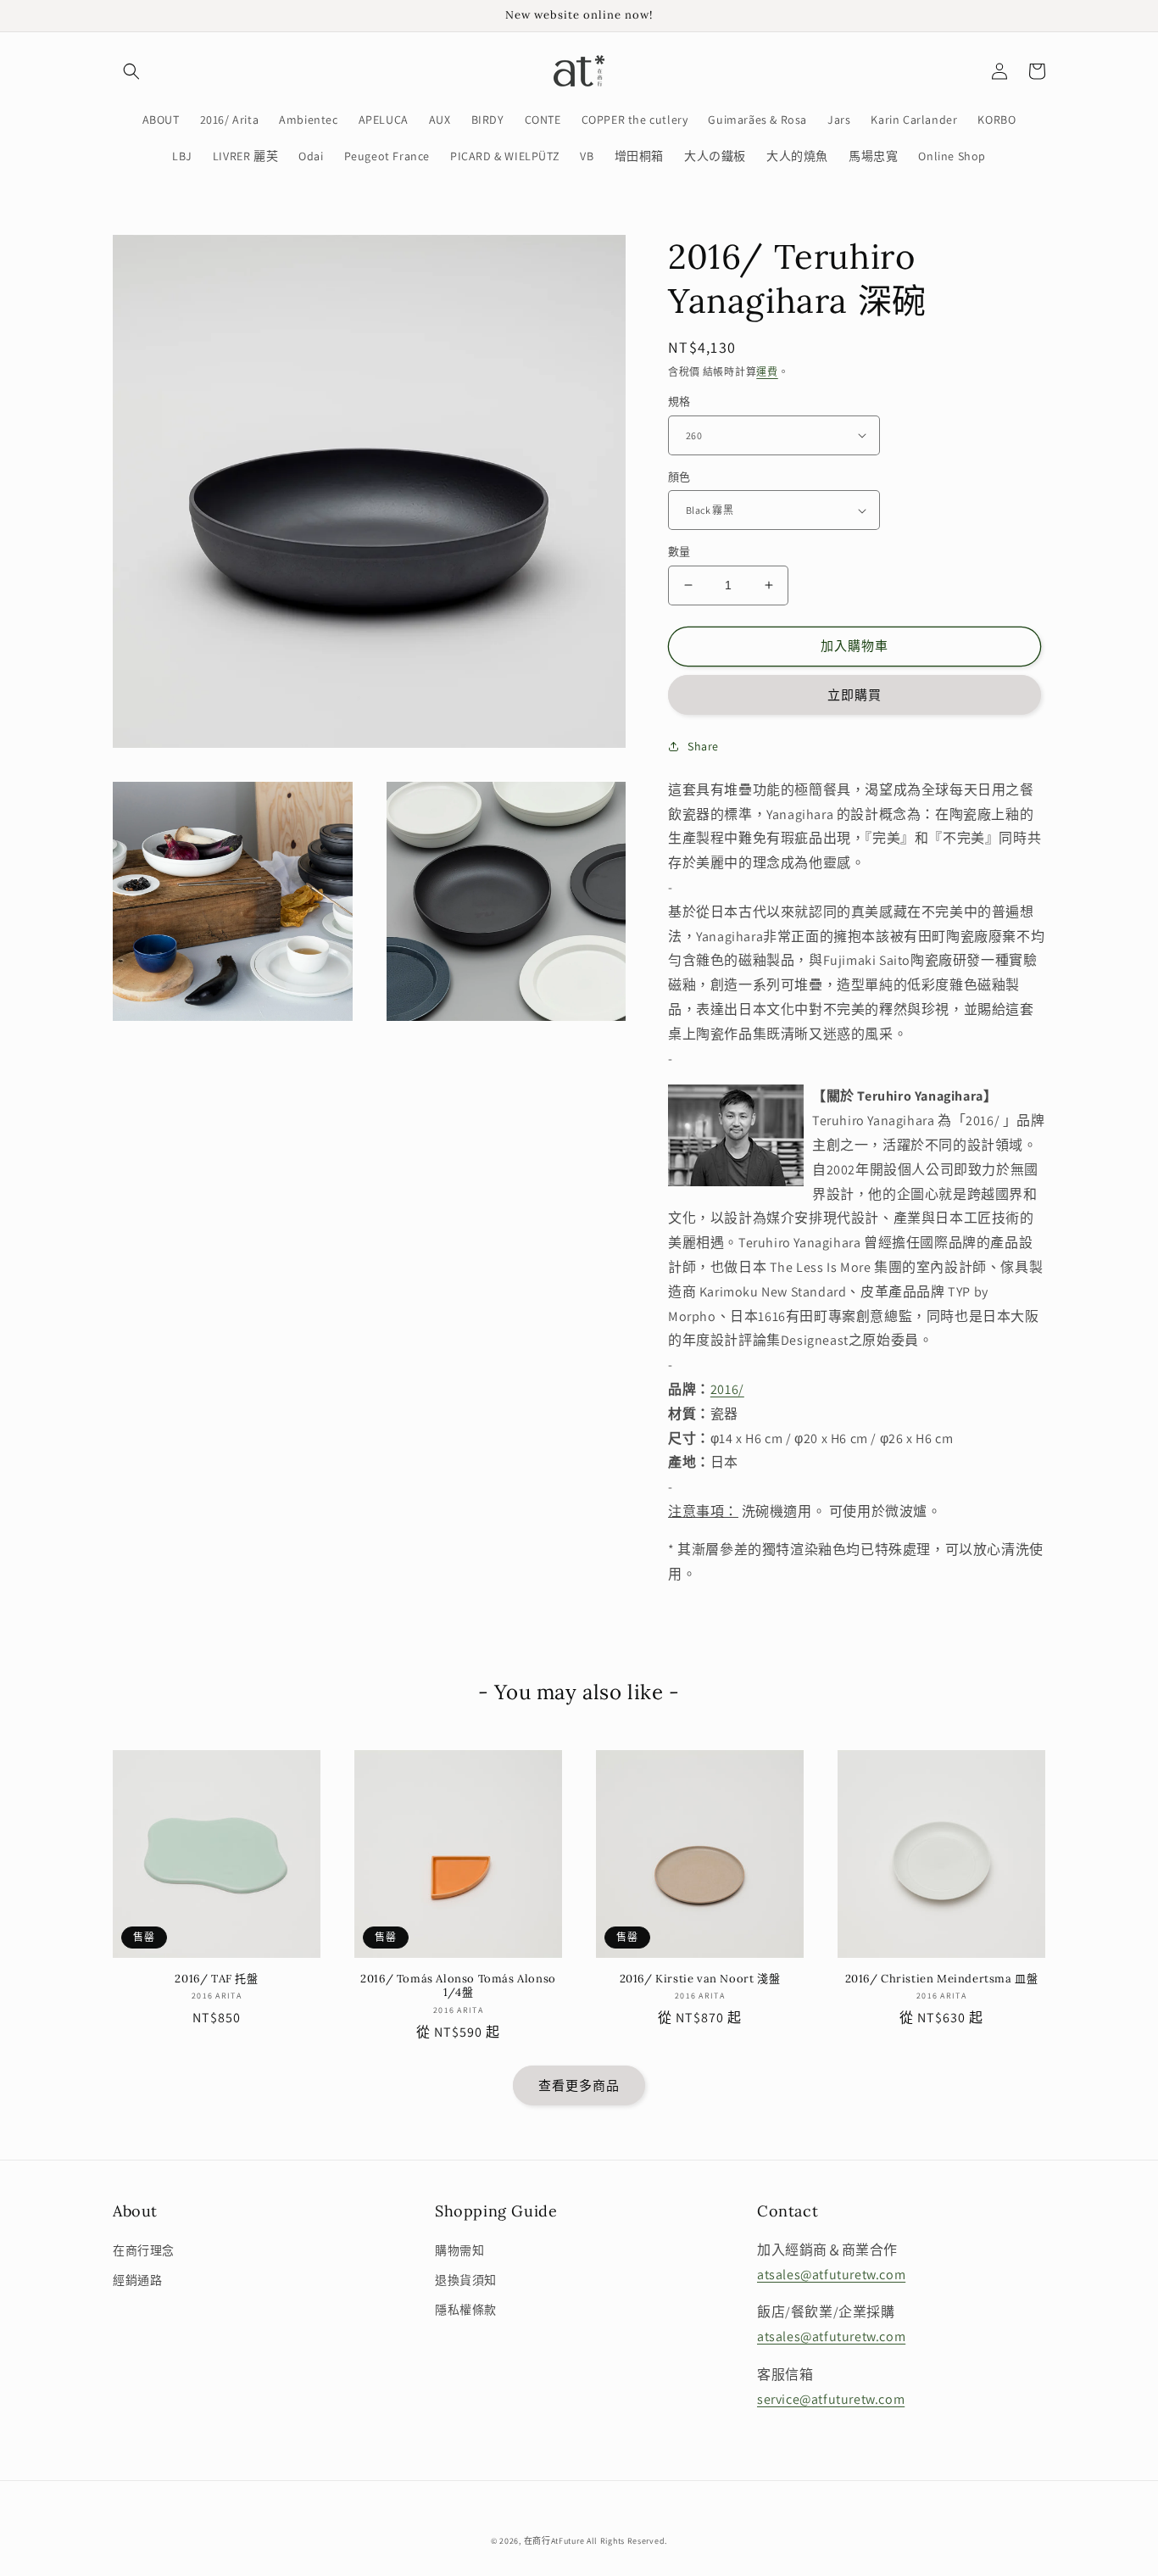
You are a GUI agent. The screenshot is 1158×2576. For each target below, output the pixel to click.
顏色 (679, 477)
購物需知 (459, 2250)
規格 (679, 401)
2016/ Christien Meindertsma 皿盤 (942, 1979)
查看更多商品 (579, 2085)
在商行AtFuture (554, 2541)
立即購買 (855, 695)
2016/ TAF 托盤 (216, 1979)
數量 (679, 552)
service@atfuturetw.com (831, 2399)
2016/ (727, 1389)
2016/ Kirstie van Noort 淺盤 (700, 1979)
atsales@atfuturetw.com (831, 2275)
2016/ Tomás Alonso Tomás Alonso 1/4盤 (458, 1986)
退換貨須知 (466, 2280)
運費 (767, 372)
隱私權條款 (466, 2310)
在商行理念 (144, 2250)
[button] (131, 71)
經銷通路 (137, 2280)
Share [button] (703, 746)
